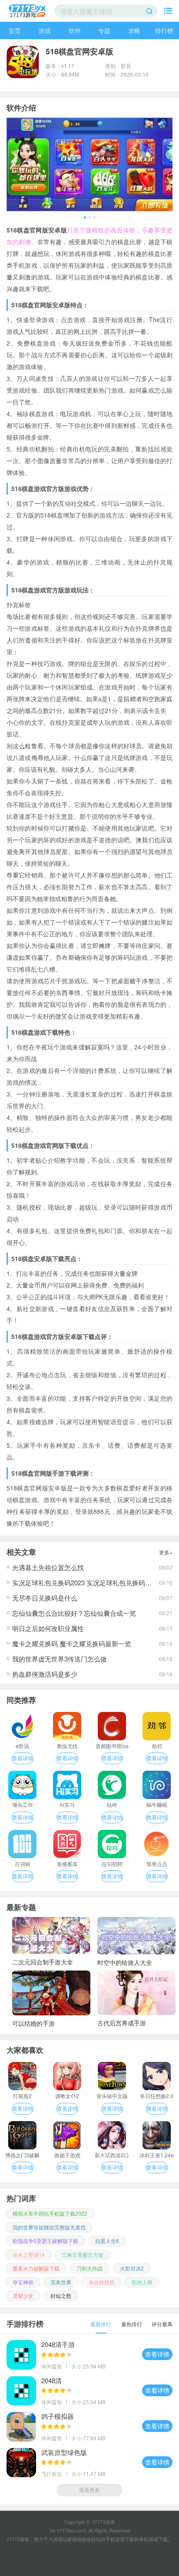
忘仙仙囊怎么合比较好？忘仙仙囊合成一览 (74, 1613)
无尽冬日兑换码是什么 (45, 1598)
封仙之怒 (61, 2295)
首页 (15, 30)
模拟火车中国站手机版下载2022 (50, 2213)
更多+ (166, 1552)
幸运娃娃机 (102, 2282)
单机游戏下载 (153, 2539)
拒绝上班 (142, 2282)
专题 (104, 30)
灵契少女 (23, 2295)
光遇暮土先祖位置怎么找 (48, 1567)
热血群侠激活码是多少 (45, 1674)
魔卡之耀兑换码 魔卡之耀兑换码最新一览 (72, 1643)
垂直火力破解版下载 (36, 2268)
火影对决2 (132, 2268)
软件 (75, 30)
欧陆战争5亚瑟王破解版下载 (45, 2241)
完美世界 (61, 2282)
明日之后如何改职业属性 (48, 1628)
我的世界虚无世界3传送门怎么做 (60, 1659)
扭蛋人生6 (107, 2241)
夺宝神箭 (23, 2282)
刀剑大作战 (89, 2268)
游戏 (45, 30)
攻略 (134, 30)
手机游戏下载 (120, 2539)
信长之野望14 (29, 2255)
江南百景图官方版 (83, 2255)
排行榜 (164, 30)
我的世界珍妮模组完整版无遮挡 (49, 2227)
